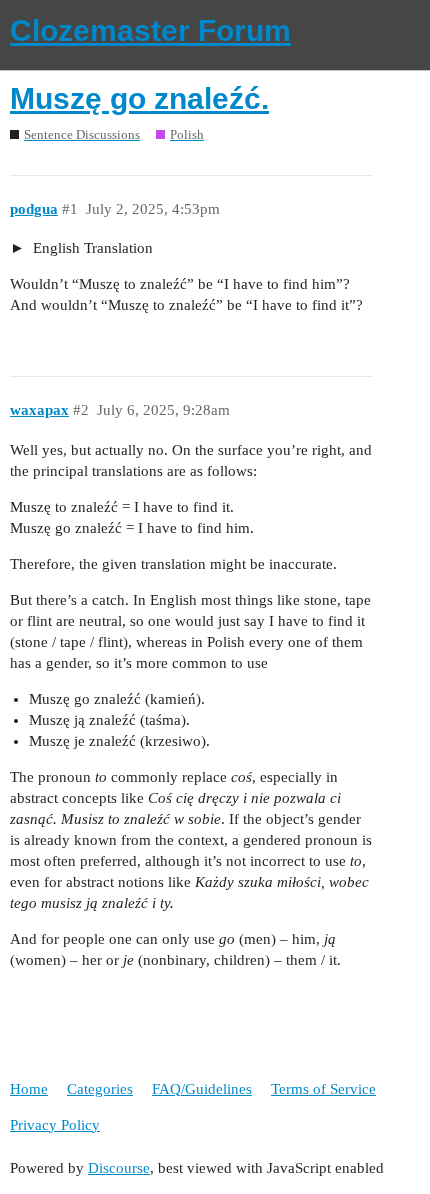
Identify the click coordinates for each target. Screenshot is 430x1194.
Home (29, 1089)
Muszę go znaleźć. (139, 98)
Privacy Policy (55, 1125)
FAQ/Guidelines (202, 1089)
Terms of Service (323, 1089)
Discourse (119, 1168)
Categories (100, 1089)
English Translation (91, 248)
